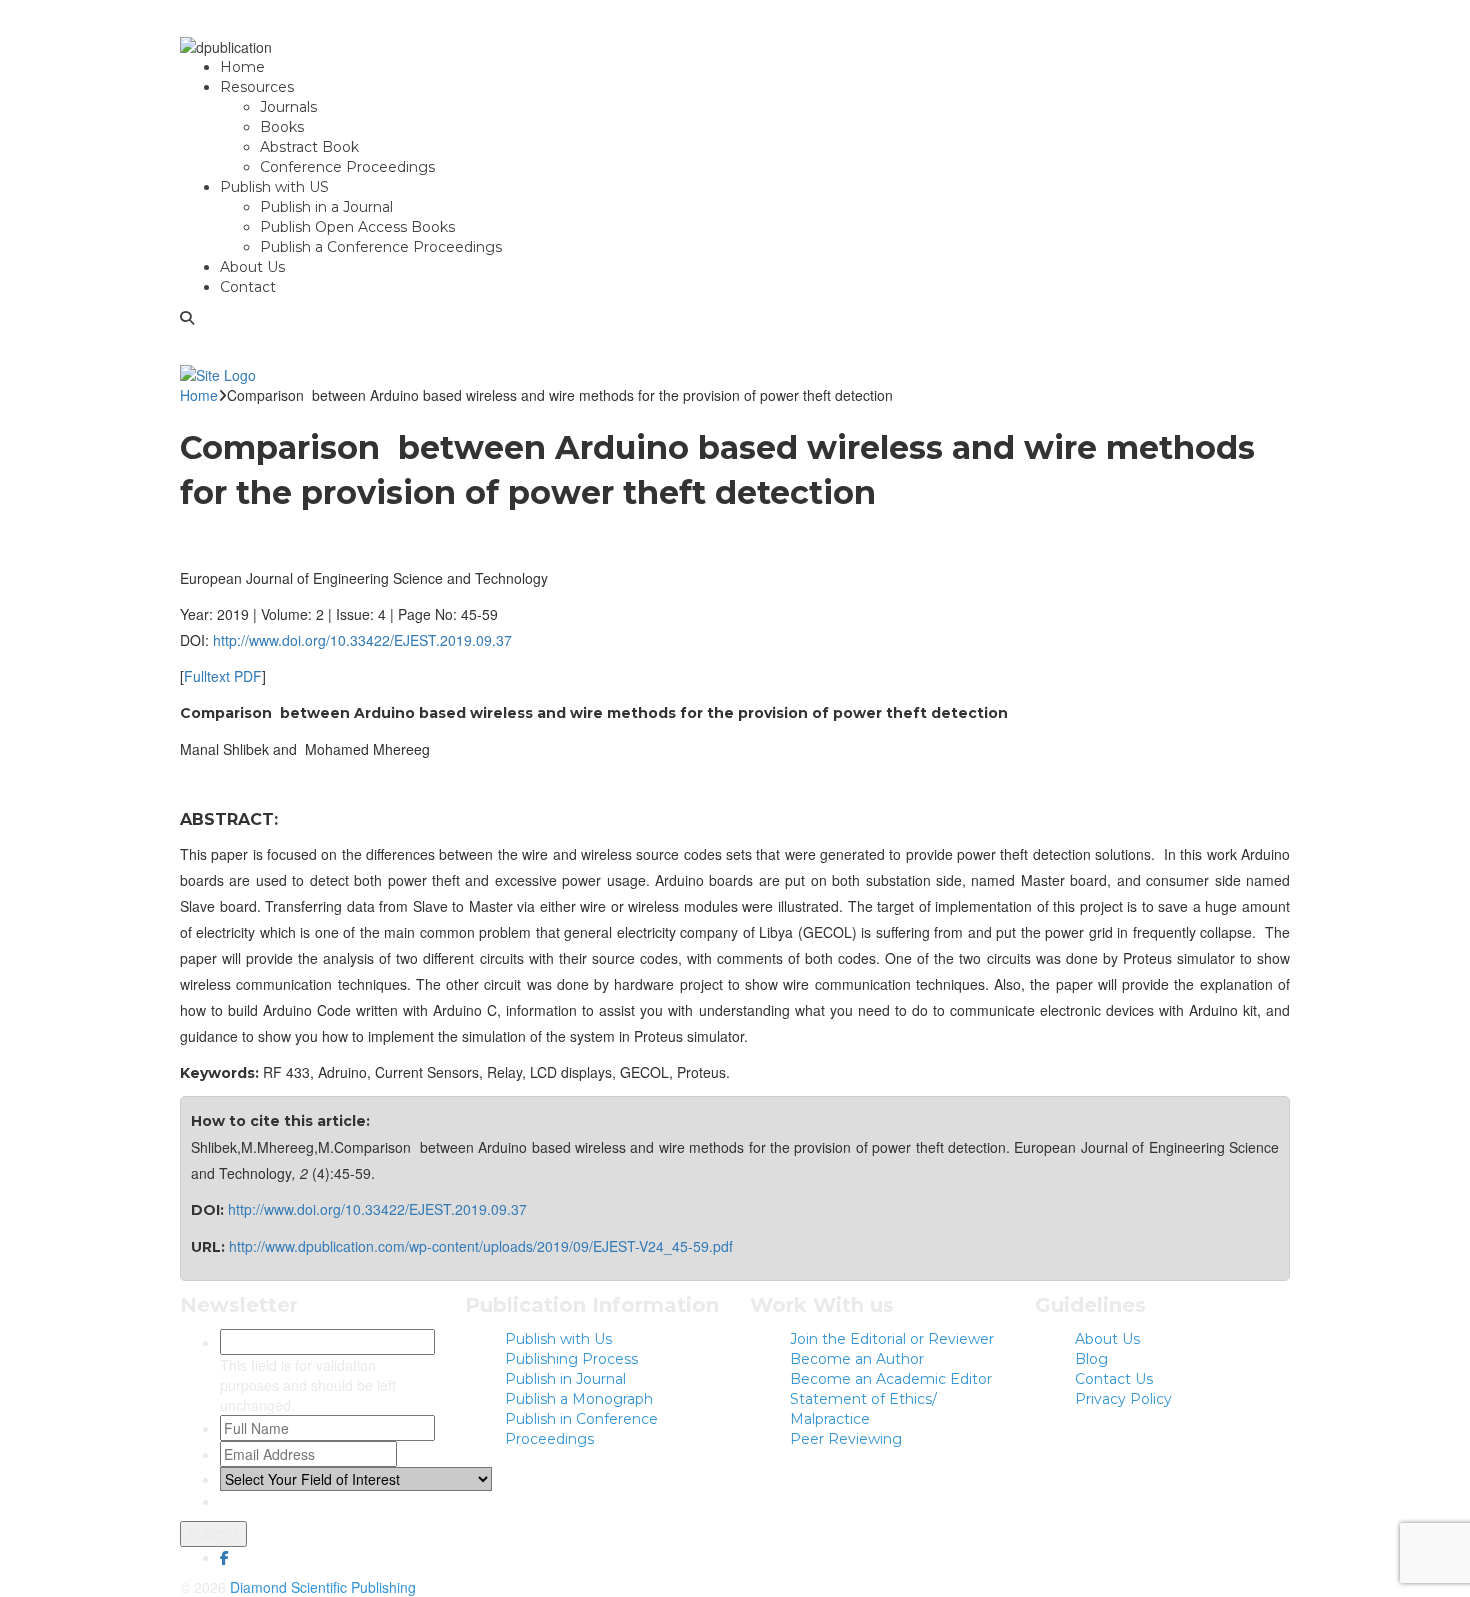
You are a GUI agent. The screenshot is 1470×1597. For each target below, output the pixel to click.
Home (242, 67)
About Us (252, 267)
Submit (213, 1534)
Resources (257, 87)
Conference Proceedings (347, 167)
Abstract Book (309, 147)
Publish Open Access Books (357, 227)
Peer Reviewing (846, 1439)
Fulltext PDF (223, 676)
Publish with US (274, 187)
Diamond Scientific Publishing (323, 1587)
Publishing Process (571, 1359)
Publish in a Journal (326, 207)
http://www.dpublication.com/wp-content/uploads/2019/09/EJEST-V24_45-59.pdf (481, 1246)
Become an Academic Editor (891, 1379)
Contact (248, 287)
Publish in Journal (565, 1379)
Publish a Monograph (579, 1399)
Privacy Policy (1123, 1399)
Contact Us (1114, 1379)
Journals (288, 107)
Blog (1091, 1359)
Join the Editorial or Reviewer (892, 1339)
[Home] (218, 372)
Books (282, 127)
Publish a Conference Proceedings (381, 247)
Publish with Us (558, 1339)
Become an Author (857, 1359)
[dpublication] (226, 45)
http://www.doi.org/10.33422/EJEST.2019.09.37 (362, 640)
